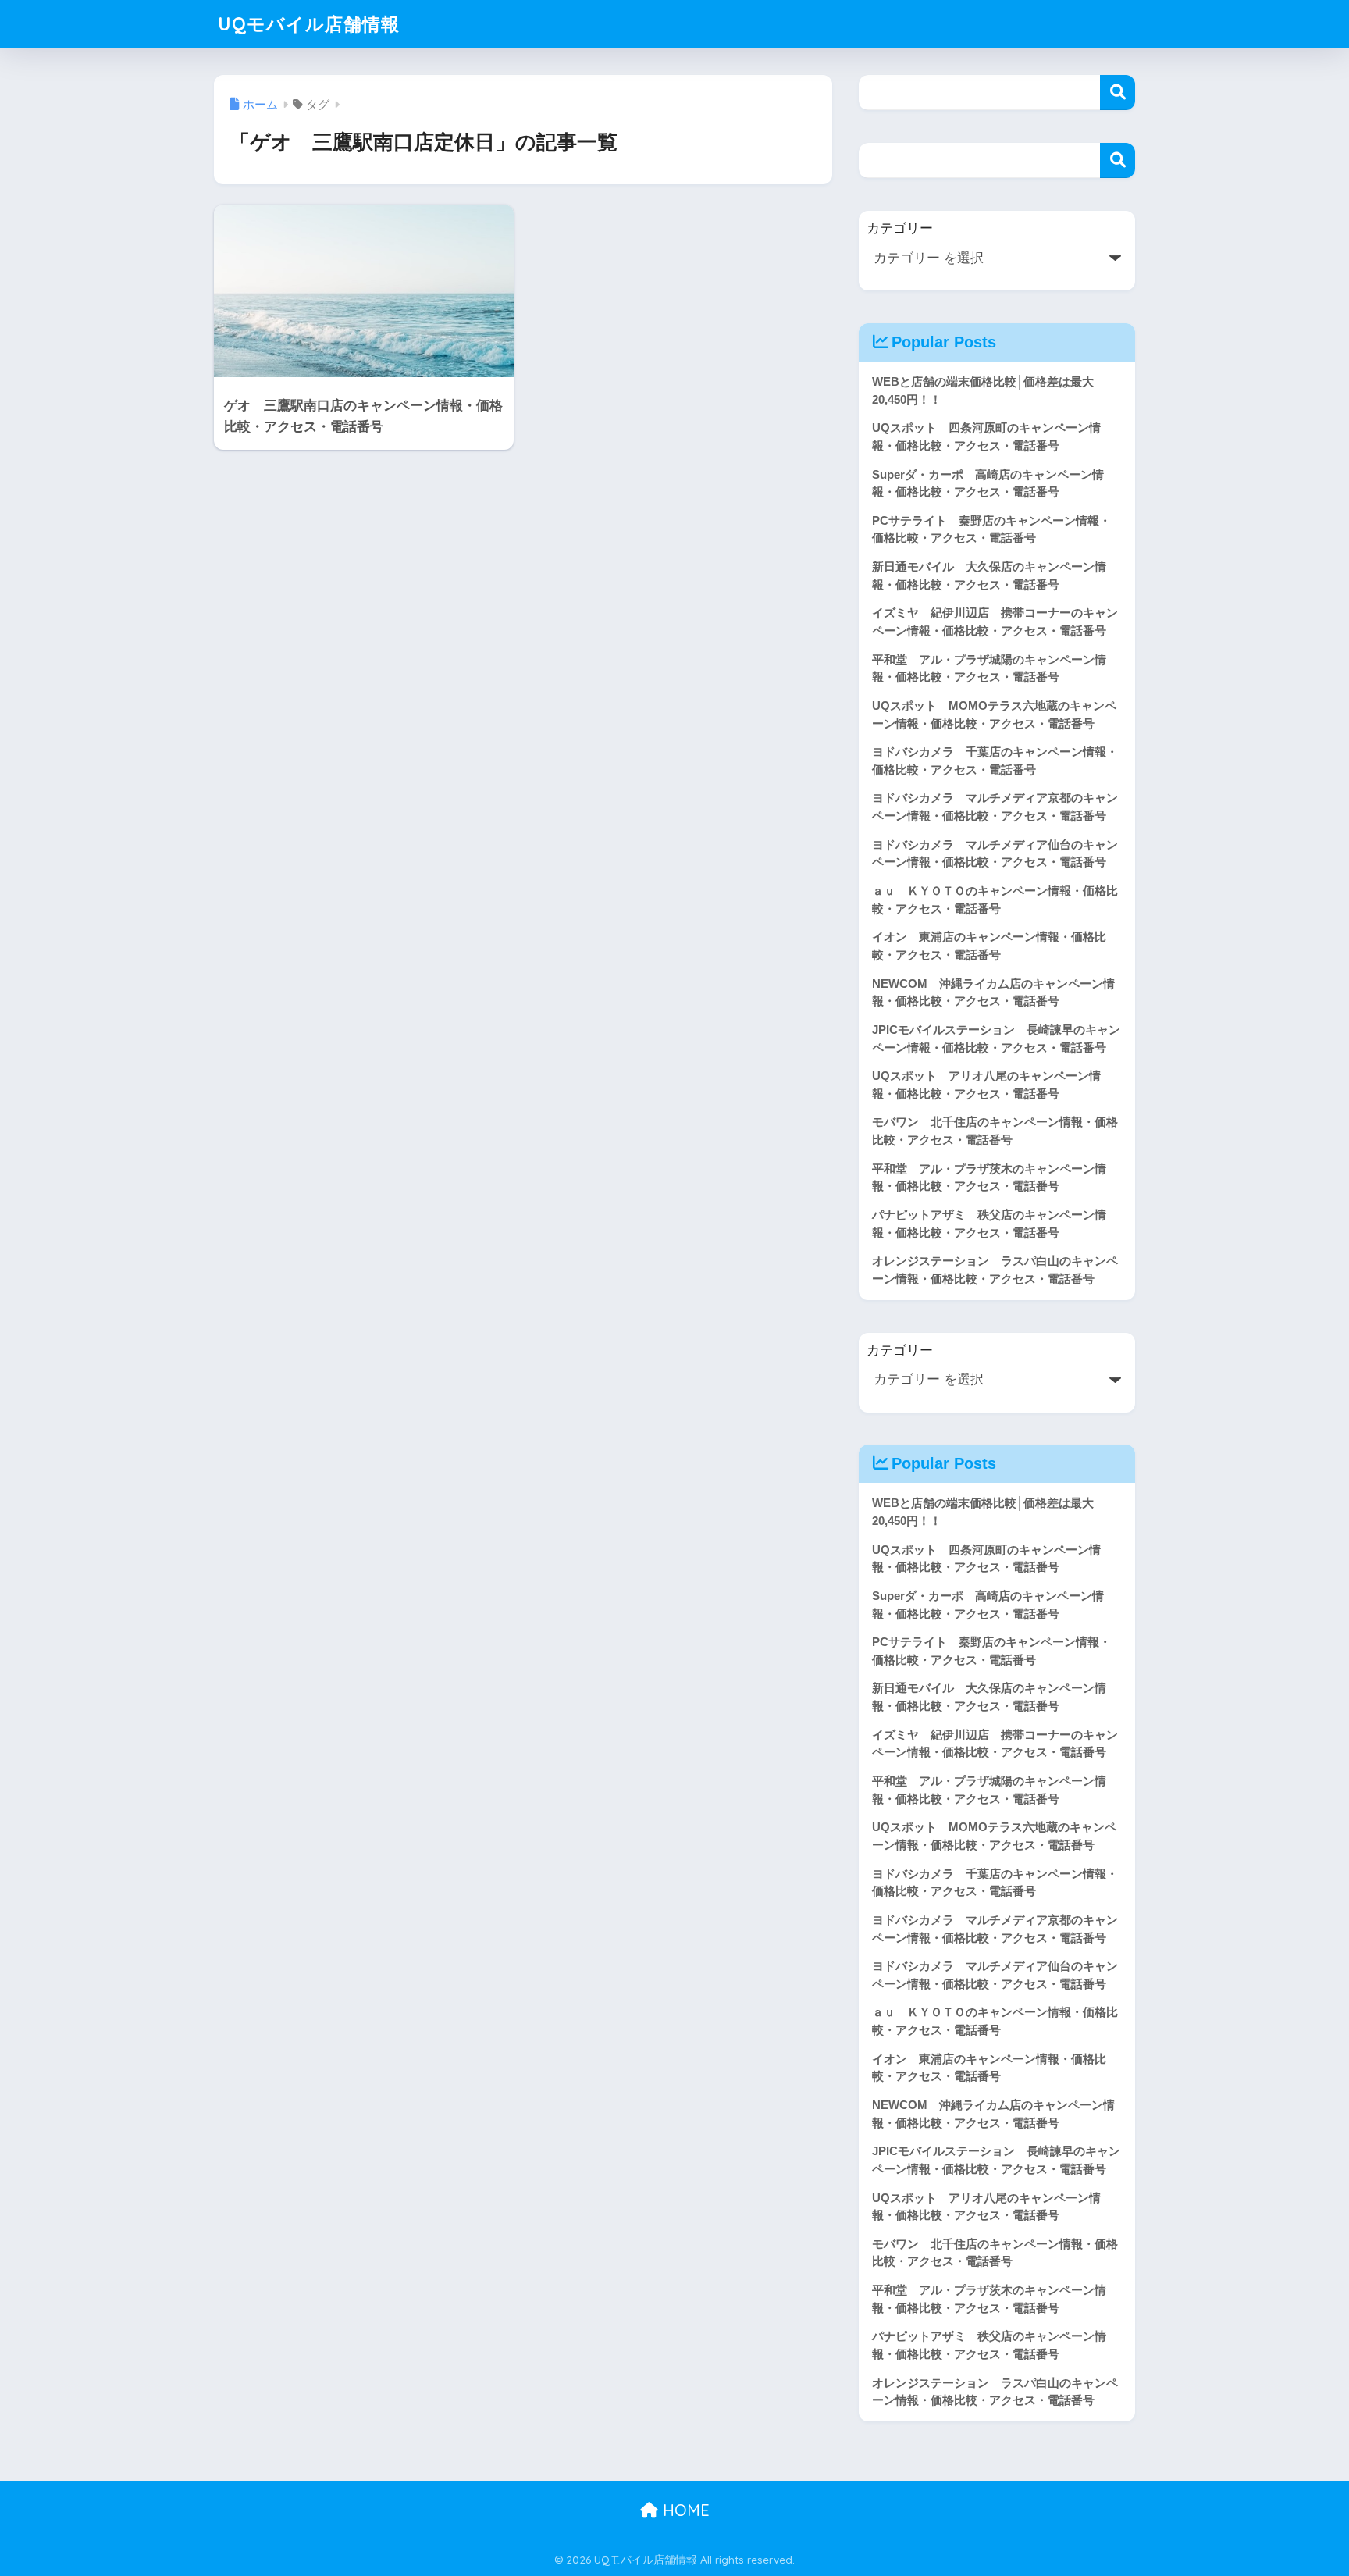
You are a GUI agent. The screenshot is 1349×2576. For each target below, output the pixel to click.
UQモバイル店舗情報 (309, 24)
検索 (1118, 93)
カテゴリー (900, 228)
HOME (684, 2510)
